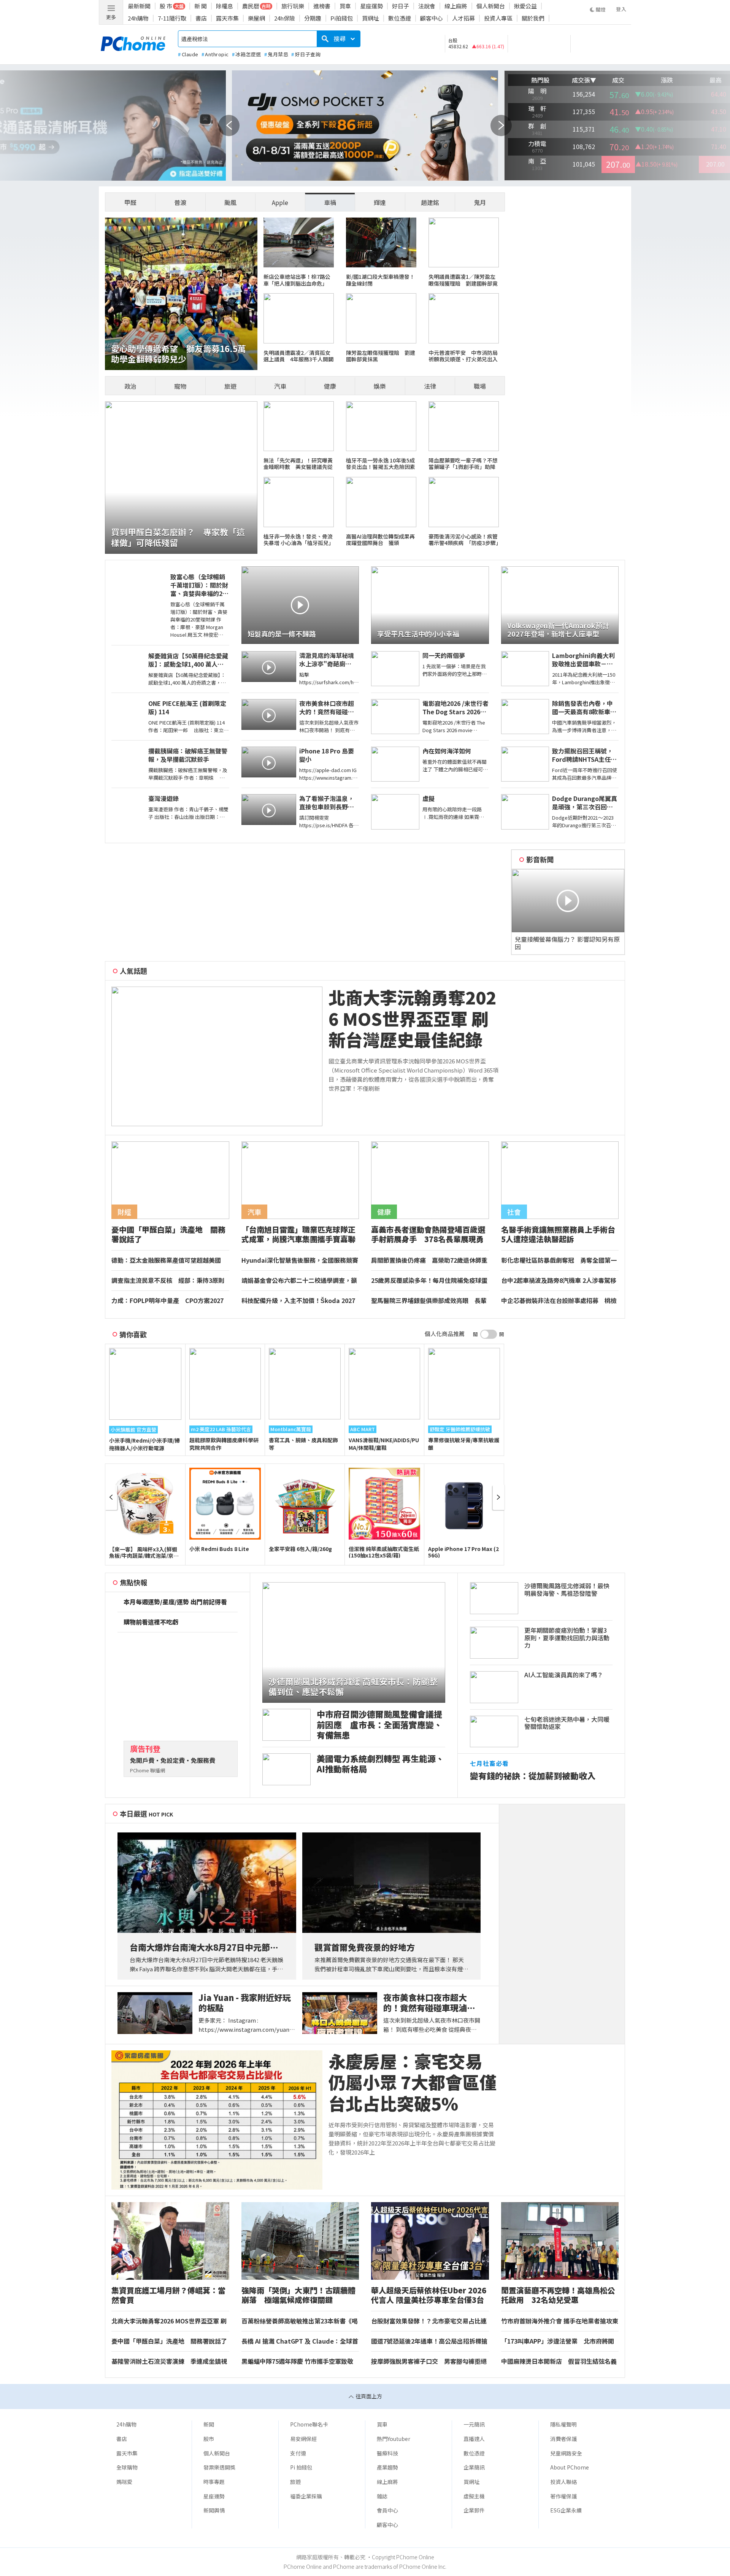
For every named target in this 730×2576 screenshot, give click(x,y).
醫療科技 (387, 2453)
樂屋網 (256, 18)
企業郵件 (474, 2510)
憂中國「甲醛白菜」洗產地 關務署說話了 (170, 2341)
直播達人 (474, 2439)
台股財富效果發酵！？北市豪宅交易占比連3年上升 (429, 2321)
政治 (130, 386)
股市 (209, 2439)
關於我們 (533, 18)
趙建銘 (430, 202)
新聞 (209, 2424)
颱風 (230, 202)
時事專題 (214, 2482)
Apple (280, 202)
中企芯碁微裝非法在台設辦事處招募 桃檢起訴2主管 (559, 1301)
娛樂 (380, 386)
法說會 (427, 6)
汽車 (280, 386)
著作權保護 (563, 2496)
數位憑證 (400, 18)
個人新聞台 (491, 6)
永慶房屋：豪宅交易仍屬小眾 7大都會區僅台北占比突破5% (413, 2082)
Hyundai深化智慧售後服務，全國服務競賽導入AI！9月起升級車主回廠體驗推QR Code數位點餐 (300, 1260)
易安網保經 (303, 2439)
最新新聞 (139, 6)
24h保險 (285, 18)
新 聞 (201, 6)
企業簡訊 (474, 2467)
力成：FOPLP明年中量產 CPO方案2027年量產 (167, 1301)
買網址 (371, 18)
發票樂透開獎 (219, 2467)
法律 (430, 386)
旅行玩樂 (293, 6)
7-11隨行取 (172, 18)
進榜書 (322, 6)
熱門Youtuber (394, 2439)
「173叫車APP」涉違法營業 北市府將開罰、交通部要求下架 (558, 2341)
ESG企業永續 (566, 2510)
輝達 (380, 202)
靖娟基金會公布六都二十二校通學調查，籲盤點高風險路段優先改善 (299, 1281)
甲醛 (130, 202)
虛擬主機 (474, 2496)
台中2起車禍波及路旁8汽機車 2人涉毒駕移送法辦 (559, 1281)
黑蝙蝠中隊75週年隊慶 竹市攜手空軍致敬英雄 (297, 2361)
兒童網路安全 (566, 2453)
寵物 (180, 386)
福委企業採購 (306, 2496)
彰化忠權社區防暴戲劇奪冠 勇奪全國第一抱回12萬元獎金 (559, 1260)
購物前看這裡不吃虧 (151, 1622)
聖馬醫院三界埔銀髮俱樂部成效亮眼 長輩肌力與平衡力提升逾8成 (429, 1301)
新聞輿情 (214, 2510)
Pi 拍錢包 (301, 2467)
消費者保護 (563, 2439)
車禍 (330, 202)
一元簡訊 (474, 2424)
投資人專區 (498, 18)
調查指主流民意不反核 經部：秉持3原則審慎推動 (168, 1281)
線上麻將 (456, 6)
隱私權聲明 (563, 2424)
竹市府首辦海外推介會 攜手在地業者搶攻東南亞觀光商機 (560, 2321)
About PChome (570, 2467)
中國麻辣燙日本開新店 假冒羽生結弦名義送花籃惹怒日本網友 (559, 2361)
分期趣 (313, 18)
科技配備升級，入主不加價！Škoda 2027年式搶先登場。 (298, 1301)
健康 (330, 386)
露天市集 (227, 18)
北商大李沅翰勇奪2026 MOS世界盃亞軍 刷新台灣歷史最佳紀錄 (412, 1019)
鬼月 (480, 202)
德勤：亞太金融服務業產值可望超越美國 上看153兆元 (169, 1260)
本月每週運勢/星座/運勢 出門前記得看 (175, 1602)
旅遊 (230, 386)
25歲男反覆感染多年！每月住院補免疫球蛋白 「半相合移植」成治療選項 (429, 1281)
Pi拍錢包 (342, 18)
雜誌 (382, 2496)
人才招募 (463, 18)
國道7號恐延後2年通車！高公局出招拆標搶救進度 (429, 2341)
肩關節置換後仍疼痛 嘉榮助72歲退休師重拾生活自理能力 (429, 1260)
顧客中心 (432, 18)
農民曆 (251, 6)
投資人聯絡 (563, 2482)
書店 (201, 18)
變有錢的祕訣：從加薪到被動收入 (533, 1776)
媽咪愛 (124, 2482)
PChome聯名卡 (309, 2424)
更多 (111, 17)
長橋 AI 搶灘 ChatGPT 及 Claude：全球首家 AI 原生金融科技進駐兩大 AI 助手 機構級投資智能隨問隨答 (300, 2341)
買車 (345, 6)
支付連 (298, 2453)
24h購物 (138, 18)
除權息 (225, 6)
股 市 (166, 6)
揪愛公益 (525, 6)
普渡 (180, 202)
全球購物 (127, 2467)
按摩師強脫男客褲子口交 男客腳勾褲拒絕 (429, 2361)
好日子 (401, 6)
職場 (480, 386)
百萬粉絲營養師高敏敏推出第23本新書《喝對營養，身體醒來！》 (300, 2321)
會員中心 (387, 2510)
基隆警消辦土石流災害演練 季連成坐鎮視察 (169, 2361)
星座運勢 (371, 6)
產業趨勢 (387, 2467)
